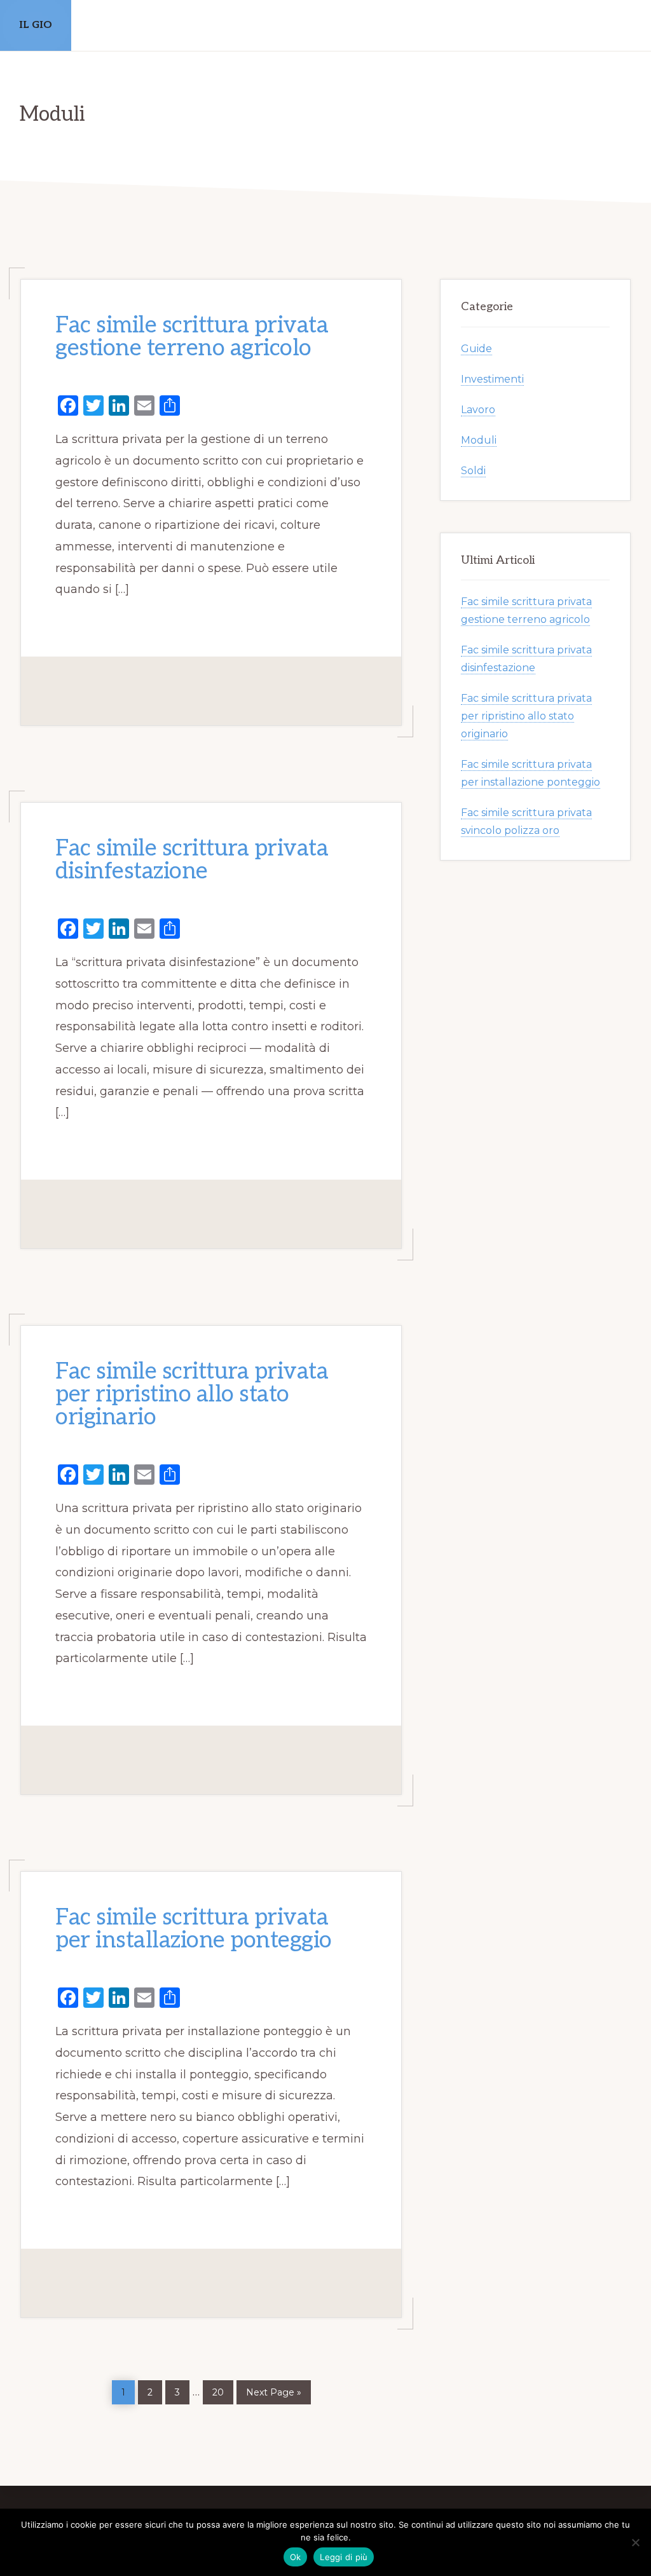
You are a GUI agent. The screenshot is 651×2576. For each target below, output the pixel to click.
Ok (296, 2557)
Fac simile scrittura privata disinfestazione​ (192, 860)
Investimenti (492, 379)
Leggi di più (344, 2557)
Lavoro (478, 410)
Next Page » (273, 2390)
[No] (635, 2542)
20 (223, 2389)
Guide (476, 349)
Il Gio (36, 25)
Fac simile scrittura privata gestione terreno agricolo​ (192, 337)
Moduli (479, 440)
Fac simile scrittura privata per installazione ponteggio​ (194, 1929)
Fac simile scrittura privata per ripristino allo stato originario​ (192, 1394)
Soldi (473, 471)
